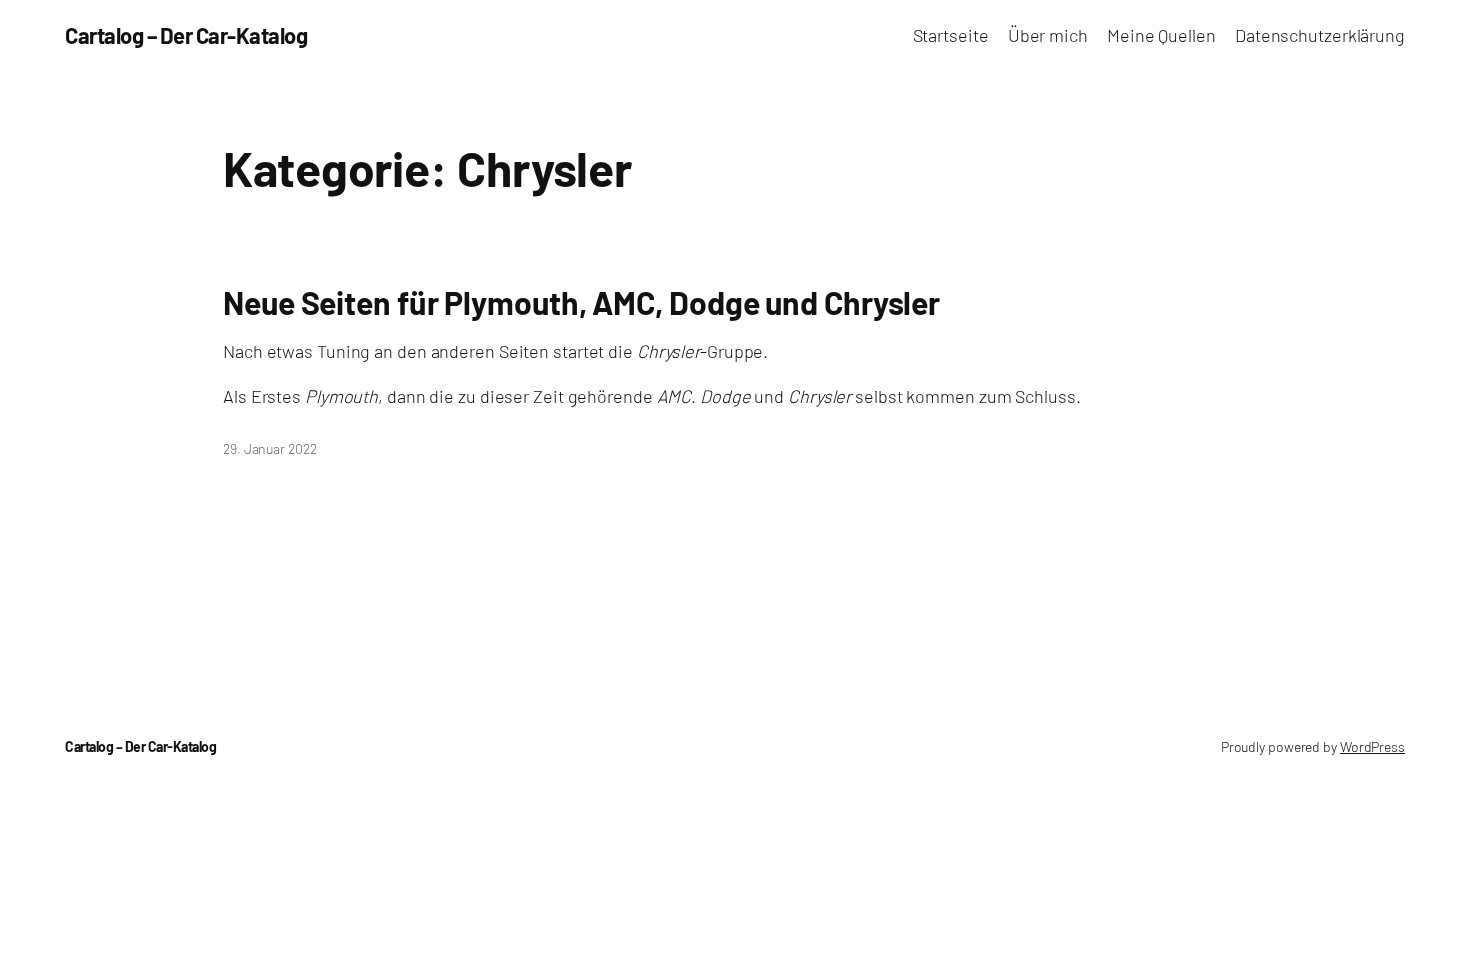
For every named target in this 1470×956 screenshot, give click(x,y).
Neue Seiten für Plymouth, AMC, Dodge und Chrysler (581, 302)
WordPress (1372, 746)
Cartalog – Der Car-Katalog (186, 35)
